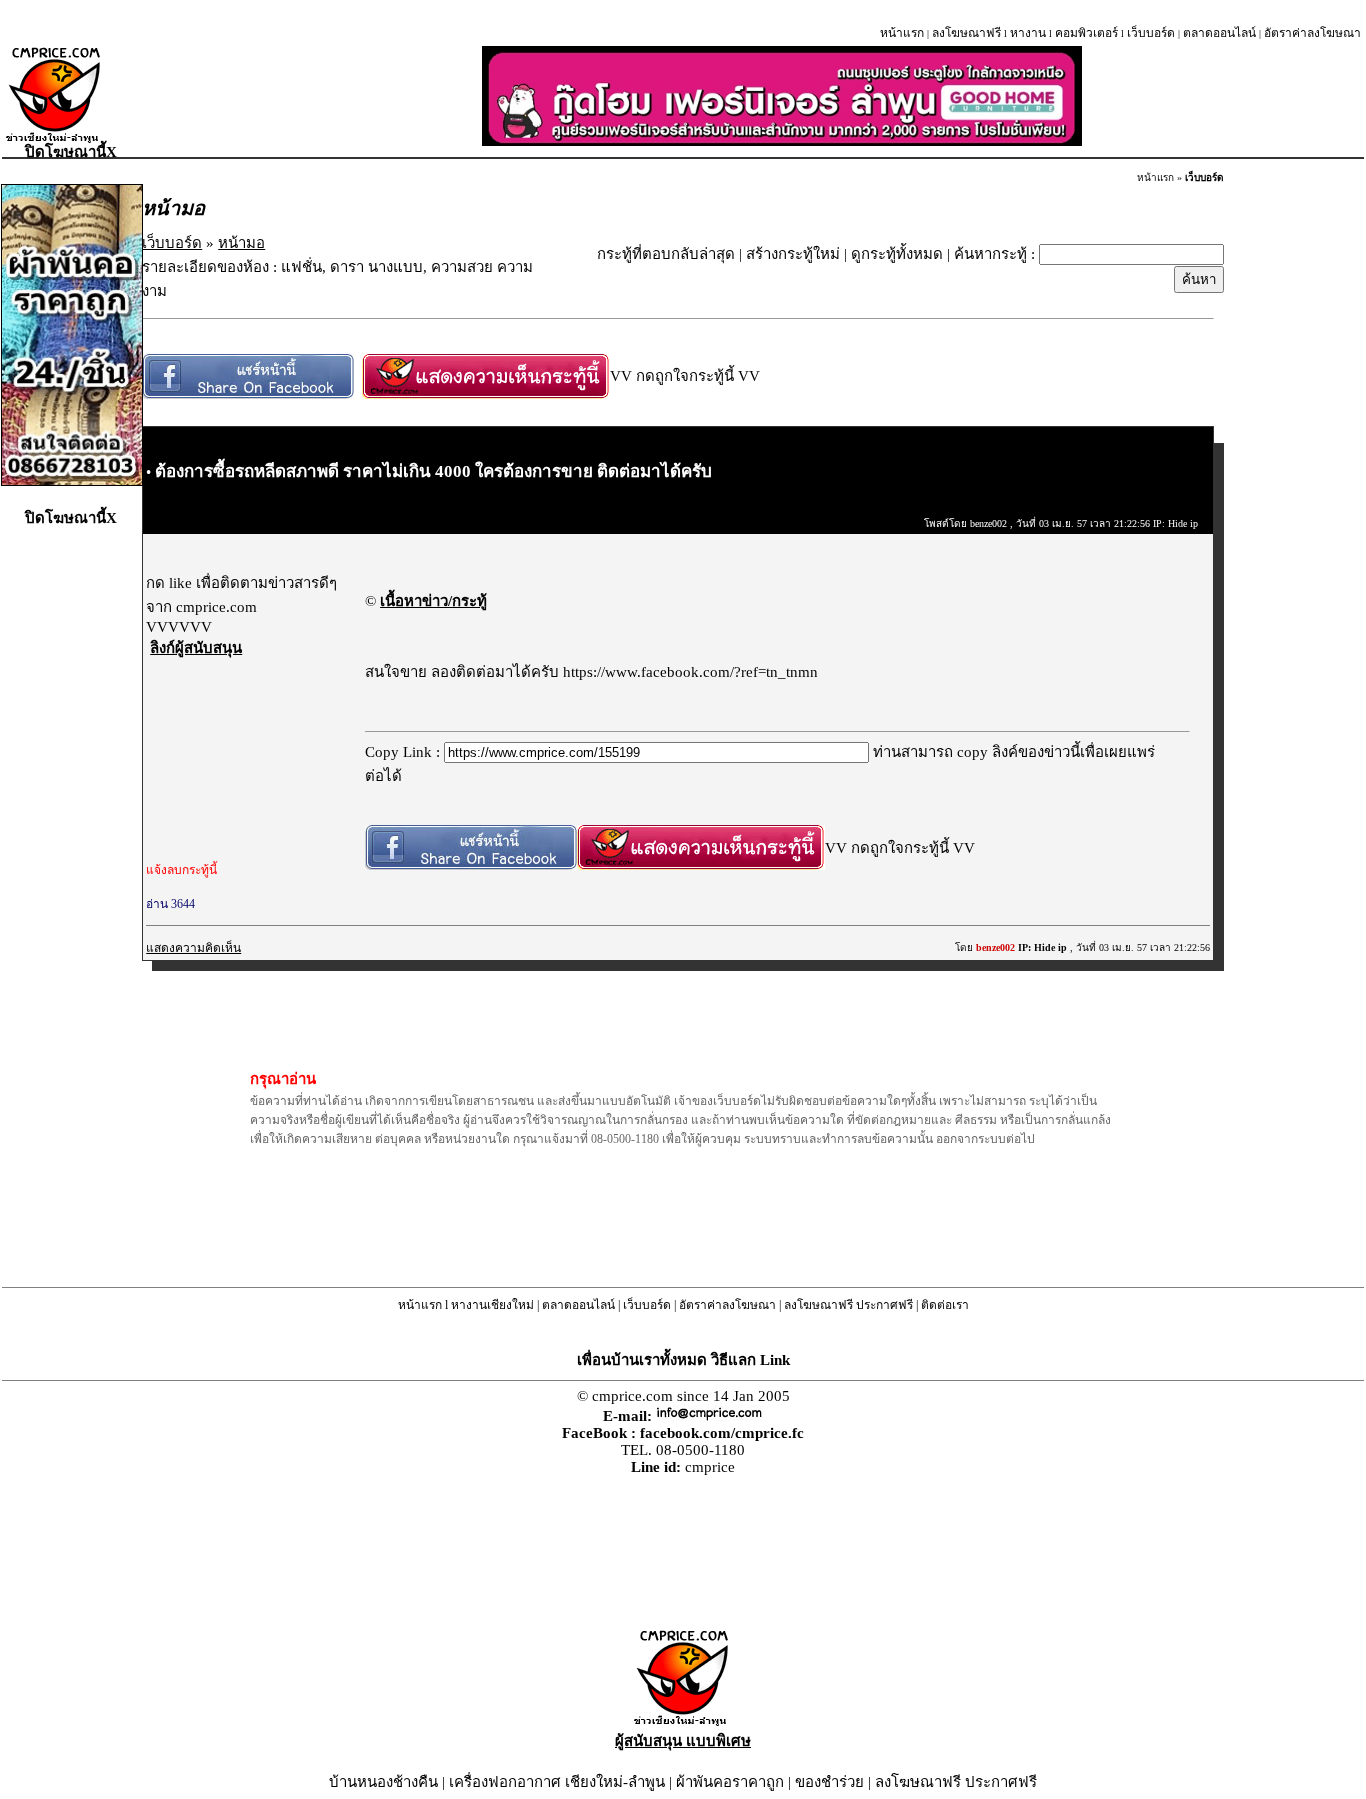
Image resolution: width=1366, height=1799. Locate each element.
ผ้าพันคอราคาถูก (730, 1782)
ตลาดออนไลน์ (1219, 33)
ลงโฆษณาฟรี (966, 33)
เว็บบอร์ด (1151, 33)
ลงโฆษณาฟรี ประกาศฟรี (848, 1305)
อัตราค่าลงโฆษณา (1312, 33)
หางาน (1028, 33)
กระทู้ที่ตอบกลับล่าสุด (666, 254)
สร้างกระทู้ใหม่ (793, 254)
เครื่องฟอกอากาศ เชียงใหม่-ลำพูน (557, 1782)
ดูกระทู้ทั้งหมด (897, 254)
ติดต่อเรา (945, 1305)
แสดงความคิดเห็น (193, 948)
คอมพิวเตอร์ (1086, 33)
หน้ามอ (241, 243)
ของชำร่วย (829, 1782)
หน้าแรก (902, 33)
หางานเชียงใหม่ (492, 1305)
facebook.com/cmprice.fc (722, 1433)
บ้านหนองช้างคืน (383, 1782)
